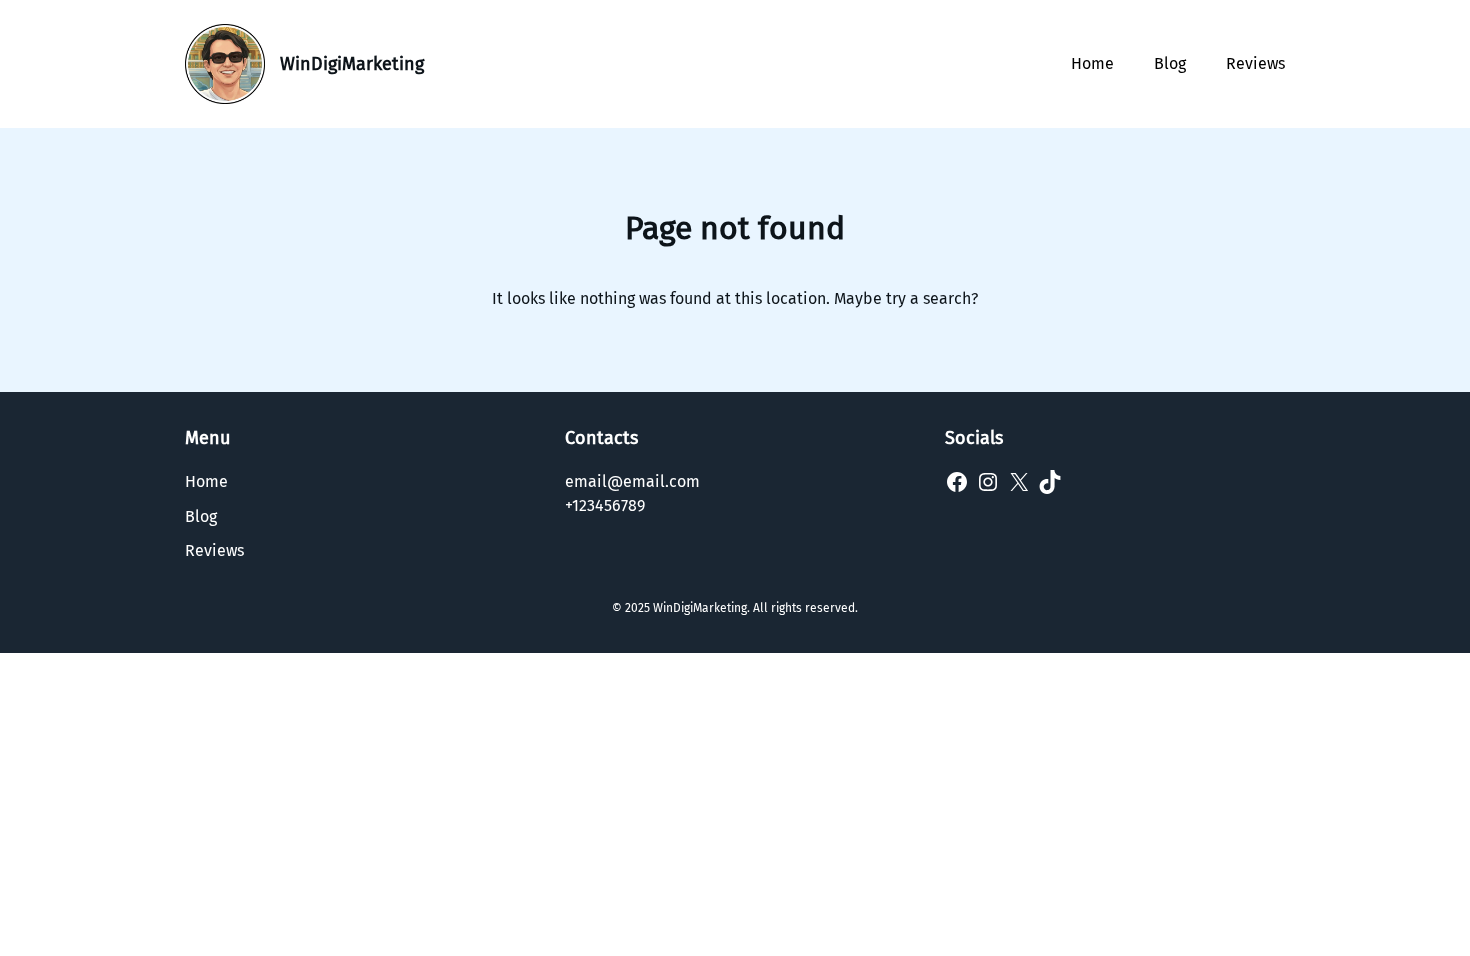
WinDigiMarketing (352, 64)
